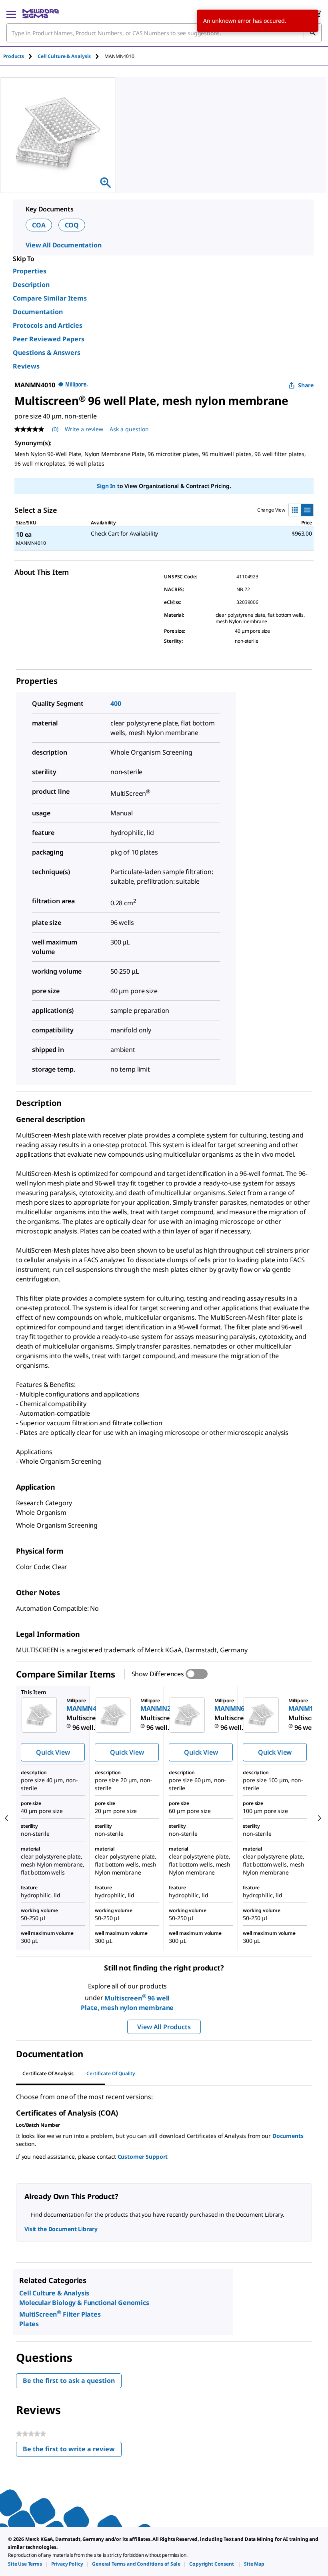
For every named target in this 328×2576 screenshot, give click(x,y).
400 (116, 703)
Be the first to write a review (72, 2451)
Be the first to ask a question (69, 2381)
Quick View (53, 1752)
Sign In (106, 486)
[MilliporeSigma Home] (41, 14)
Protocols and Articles (48, 325)
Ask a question (129, 429)
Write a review (84, 429)
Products (14, 56)
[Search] (312, 33)
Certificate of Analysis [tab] (48, 2073)
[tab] (20, 56)
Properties (30, 271)
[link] (25, 2564)
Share (306, 385)
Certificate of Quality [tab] (111, 2073)
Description (31, 285)
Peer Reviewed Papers (49, 339)
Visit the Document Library (61, 2229)
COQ (72, 225)
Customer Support (143, 2157)
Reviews (26, 366)
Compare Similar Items (50, 298)
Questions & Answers (47, 353)
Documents (288, 2136)
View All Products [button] (164, 2027)
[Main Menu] (11, 14)
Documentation (38, 312)
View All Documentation (63, 245)
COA (39, 225)
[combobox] (164, 33)
